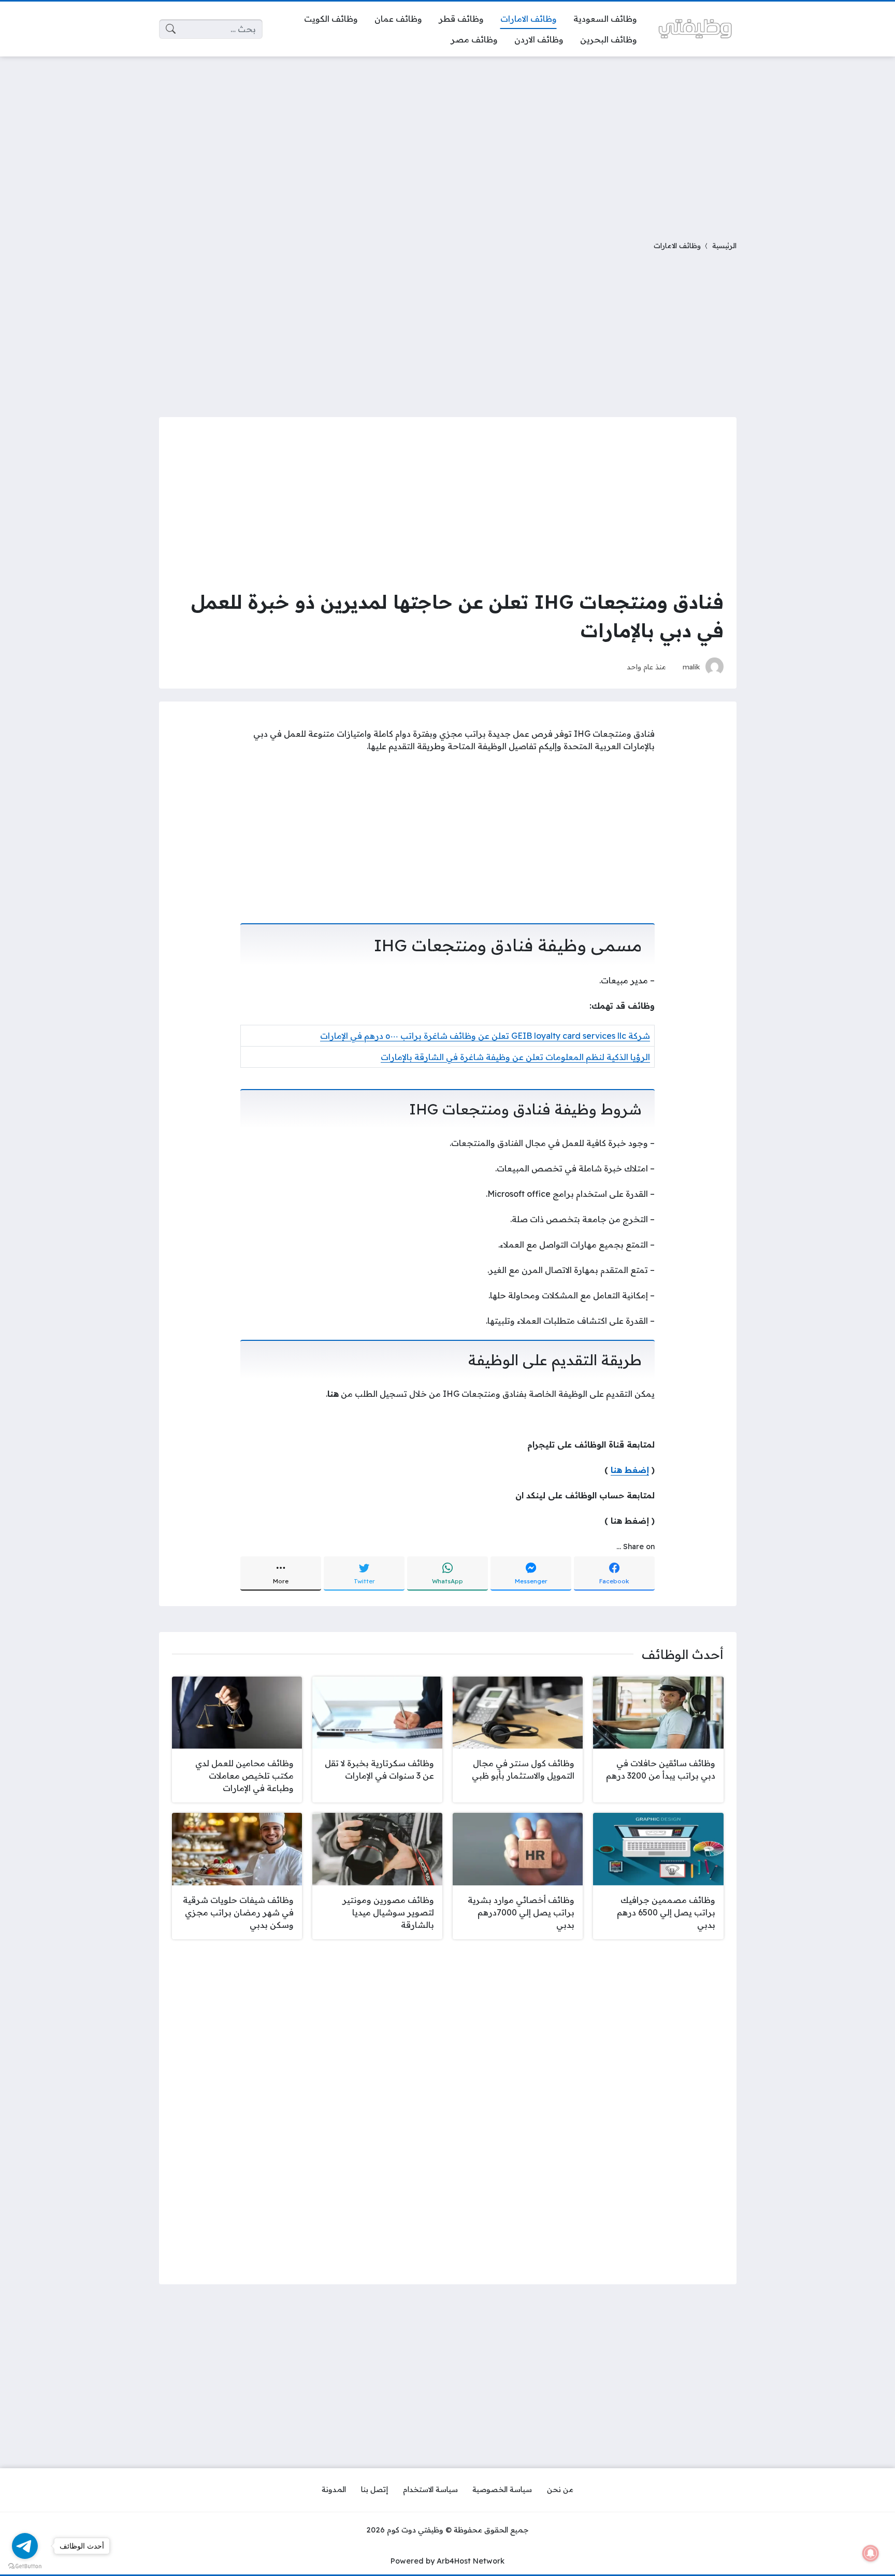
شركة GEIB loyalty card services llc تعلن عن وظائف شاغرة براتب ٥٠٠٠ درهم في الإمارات (485, 1036)
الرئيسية (724, 245)
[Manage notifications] (871, 2553)
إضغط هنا (630, 1470)
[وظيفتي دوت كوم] (695, 29)
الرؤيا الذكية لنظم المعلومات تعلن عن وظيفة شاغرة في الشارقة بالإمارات (515, 1057)
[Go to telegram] (25, 2546)
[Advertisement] (447, 142)
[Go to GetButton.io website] (25, 2566)
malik (691, 667)
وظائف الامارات (677, 245)
